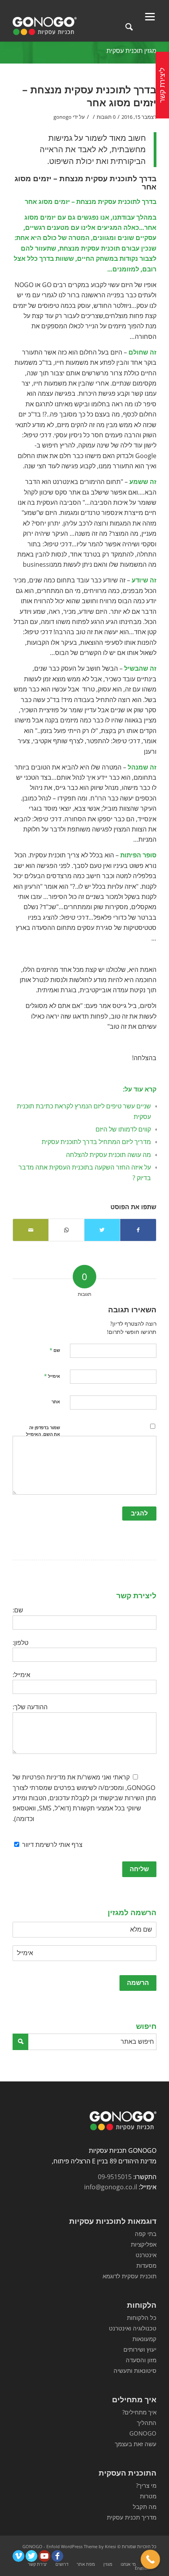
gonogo (62, 117)
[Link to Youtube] (44, 2556)
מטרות (148, 2496)
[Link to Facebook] (57, 2556)
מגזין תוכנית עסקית (131, 51)
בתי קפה (146, 2234)
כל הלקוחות (142, 2318)
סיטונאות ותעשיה (135, 2370)
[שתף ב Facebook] (138, 1230)
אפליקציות (144, 2244)
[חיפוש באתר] (129, 26)
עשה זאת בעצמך (136, 2444)
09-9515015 (115, 2177)
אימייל (52, 1376)
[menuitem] (129, 2564)
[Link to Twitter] (31, 2556)
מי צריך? (146, 2485)
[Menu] (150, 16)
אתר (56, 1402)
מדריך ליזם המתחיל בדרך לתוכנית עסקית (96, 1142)
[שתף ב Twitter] (102, 1230)
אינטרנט (146, 2255)
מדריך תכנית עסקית (132, 2517)
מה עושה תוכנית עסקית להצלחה (108, 1155)
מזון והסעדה (141, 2360)
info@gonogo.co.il (111, 2187)
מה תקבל (145, 2507)
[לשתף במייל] (31, 1230)
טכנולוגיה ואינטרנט (133, 2328)
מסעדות (146, 2265)
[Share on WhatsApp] (66, 1230)
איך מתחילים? (139, 2412)
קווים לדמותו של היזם (123, 1129)
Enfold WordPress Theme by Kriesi (81, 2546)
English (142, 2568)
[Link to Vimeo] (18, 2556)
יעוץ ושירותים (140, 2349)
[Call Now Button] (151, 2560)
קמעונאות (144, 2339)
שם (55, 1350)
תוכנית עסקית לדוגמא (130, 2276)
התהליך (147, 2423)
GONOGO (143, 2433)
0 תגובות (106, 117)
